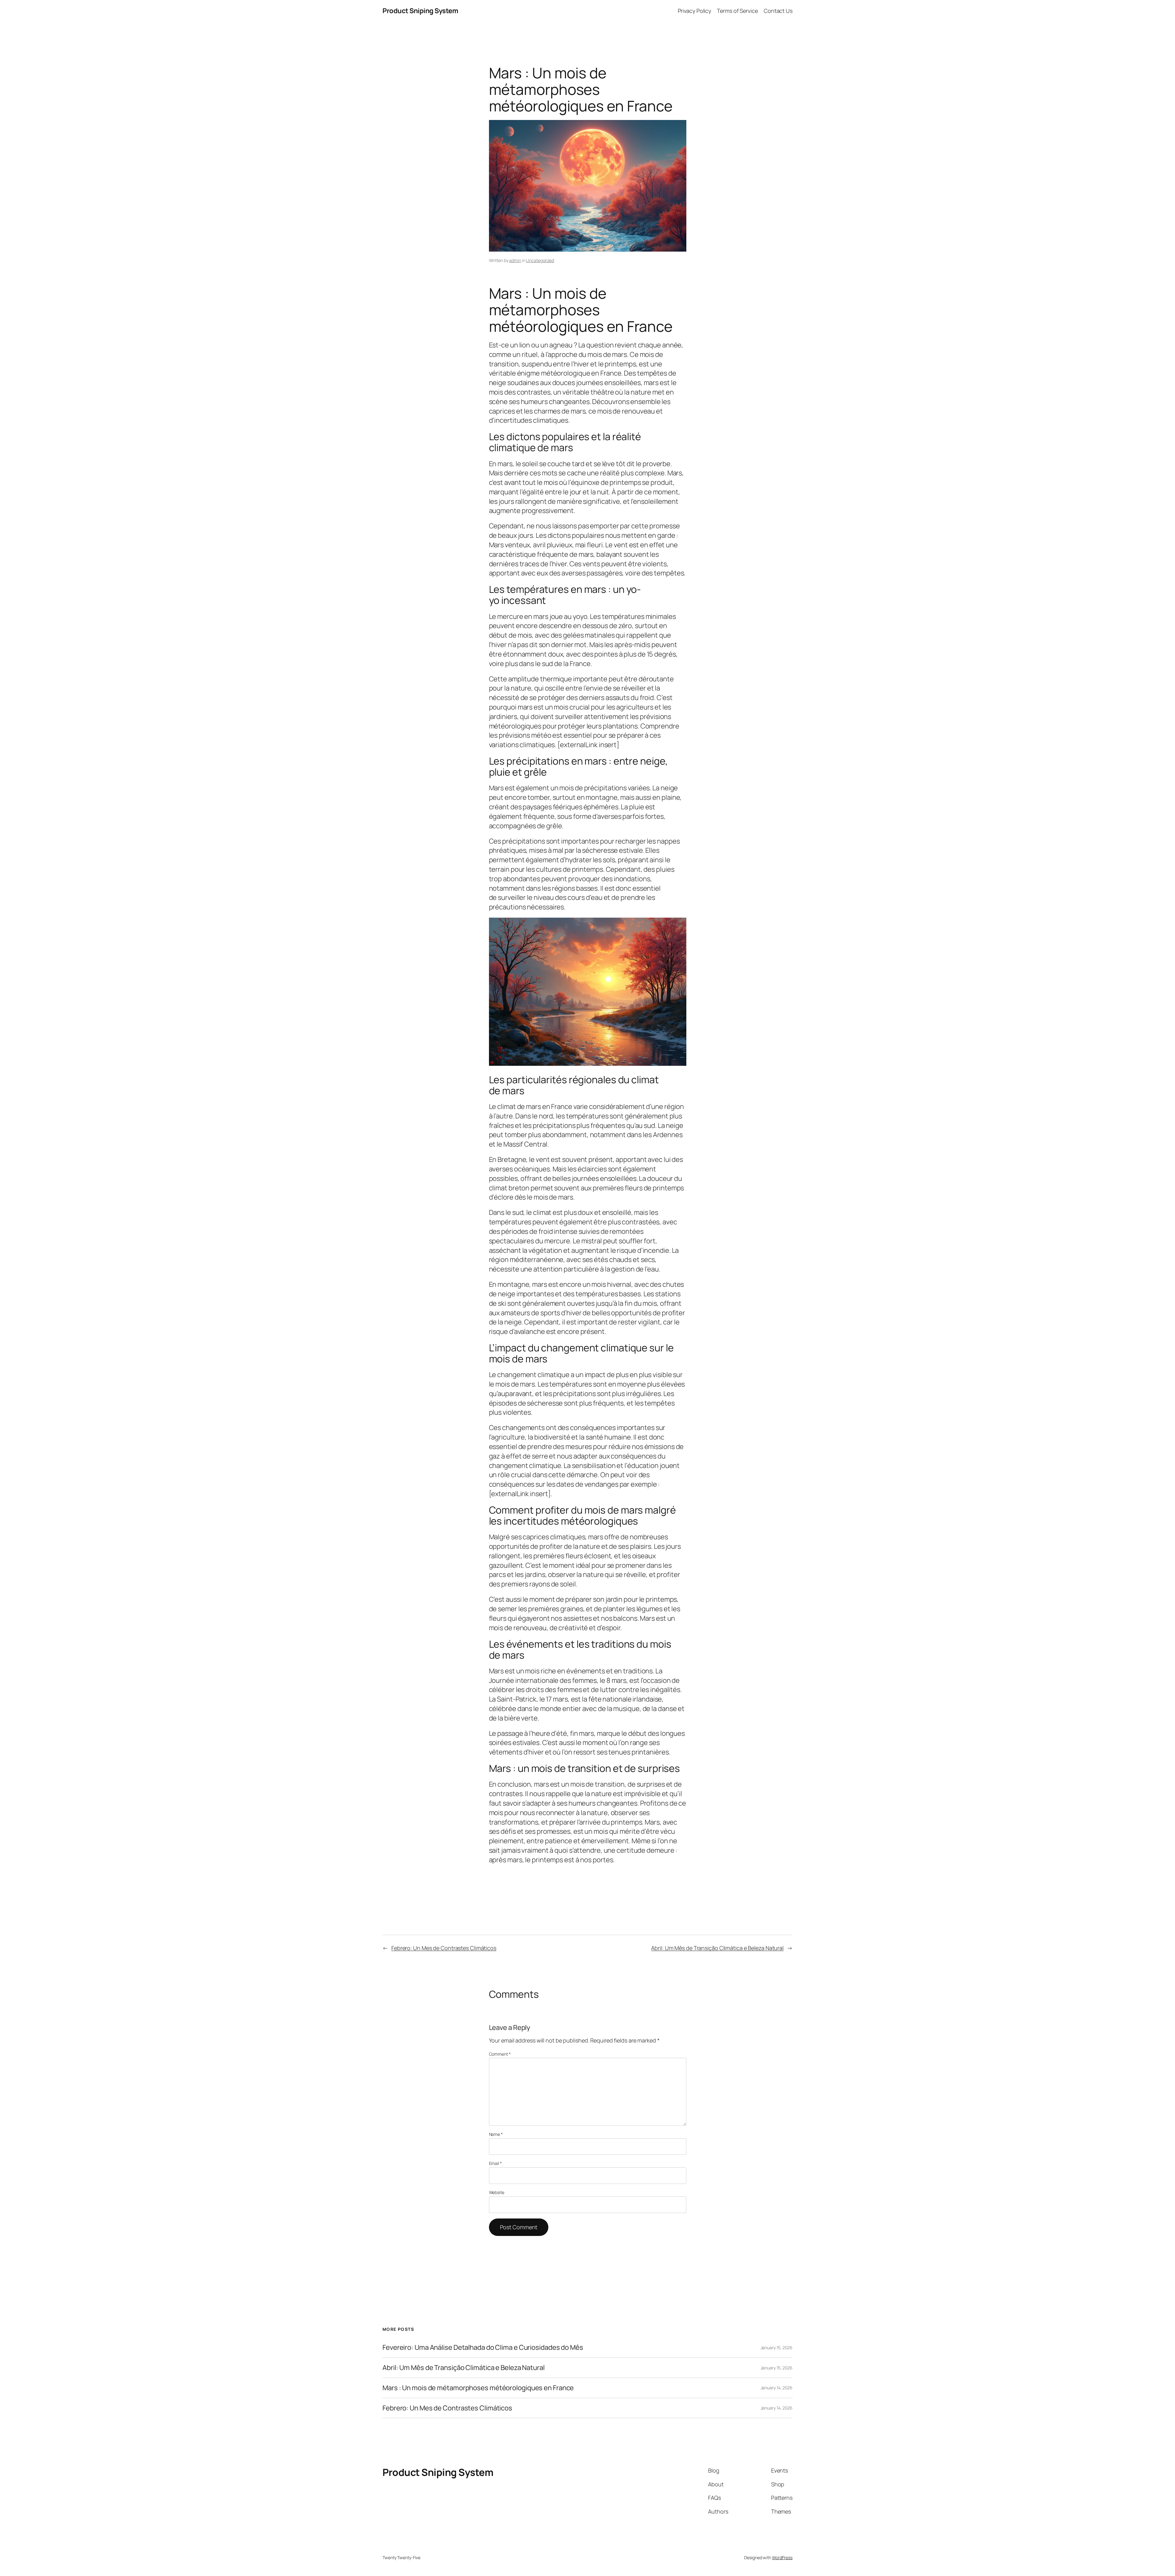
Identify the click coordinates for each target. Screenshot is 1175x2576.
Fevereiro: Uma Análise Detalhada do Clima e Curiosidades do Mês (483, 2348)
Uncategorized (540, 260)
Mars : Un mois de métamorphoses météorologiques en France (478, 2388)
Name (496, 2134)
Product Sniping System (420, 11)
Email (495, 2163)
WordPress (782, 2557)
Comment (500, 2054)
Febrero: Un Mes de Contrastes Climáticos (444, 1948)
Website (497, 2192)
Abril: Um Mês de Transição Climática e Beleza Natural (717, 1948)
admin (515, 260)
